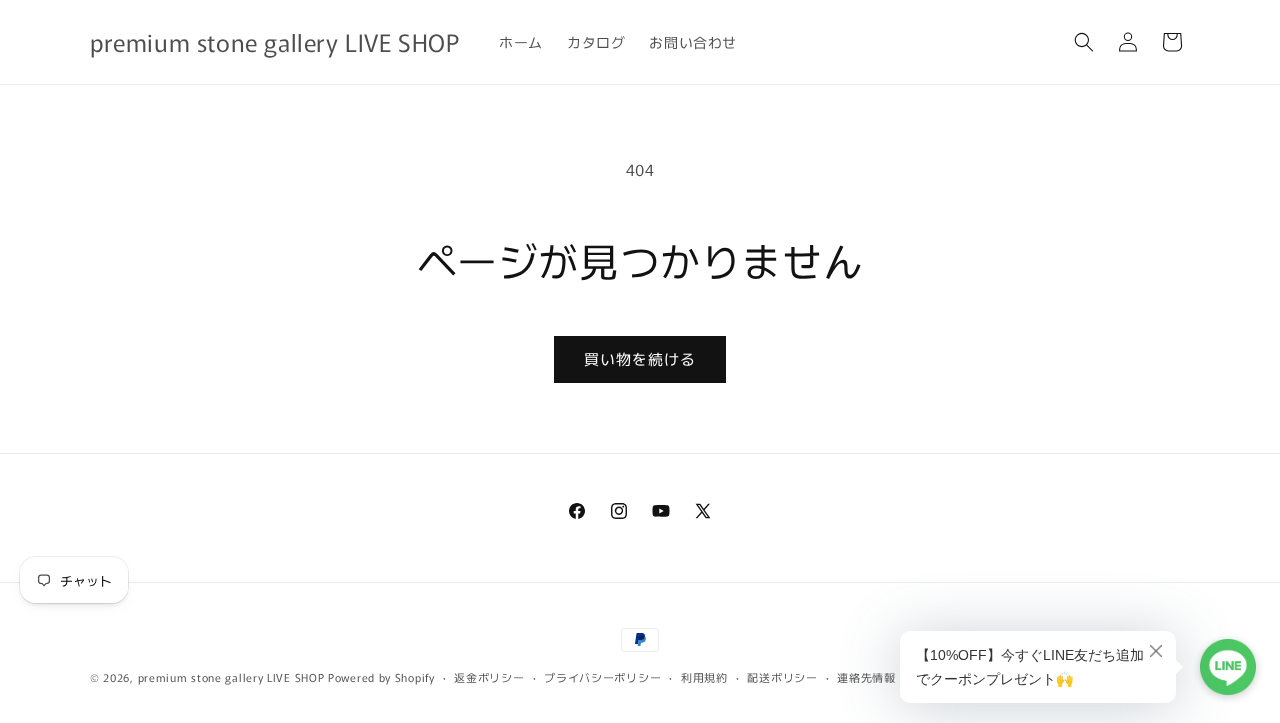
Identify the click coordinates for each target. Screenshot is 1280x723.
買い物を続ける (640, 358)
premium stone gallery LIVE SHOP (231, 677)
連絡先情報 (866, 677)
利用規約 (704, 677)
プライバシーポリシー (602, 677)
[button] (1084, 42)
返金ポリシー (489, 677)
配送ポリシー (782, 677)
